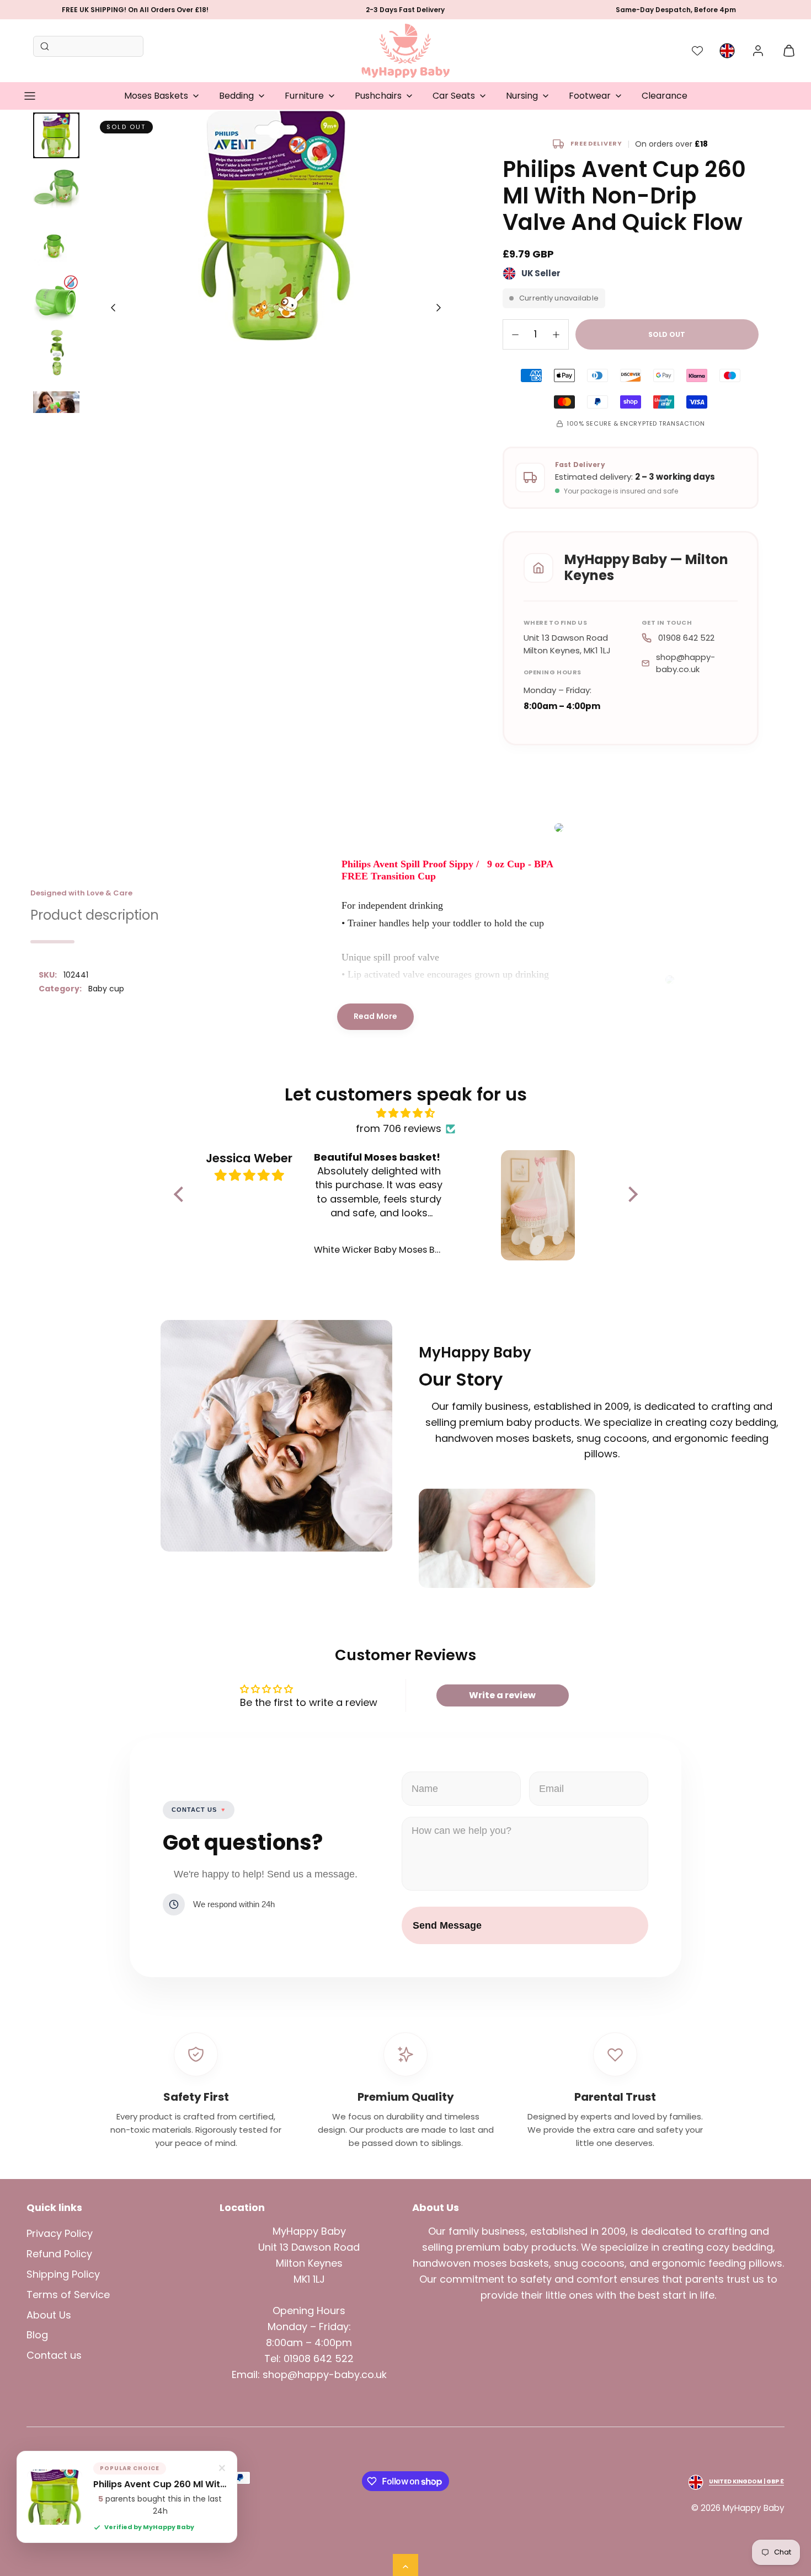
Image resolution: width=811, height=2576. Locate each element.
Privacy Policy (60, 2233)
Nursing (522, 96)
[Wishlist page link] (697, 51)
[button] (30, 96)
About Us (49, 2315)
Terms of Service (68, 2295)
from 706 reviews (399, 1128)
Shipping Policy (63, 2274)
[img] (406, 1113)
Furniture (304, 96)
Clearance (665, 96)
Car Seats (454, 96)
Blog (37, 2335)
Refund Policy (59, 2254)
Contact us (54, 2355)
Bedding (236, 96)
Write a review (502, 1695)
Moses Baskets (156, 96)
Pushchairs (378, 96)
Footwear (590, 96)
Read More (375, 1016)
